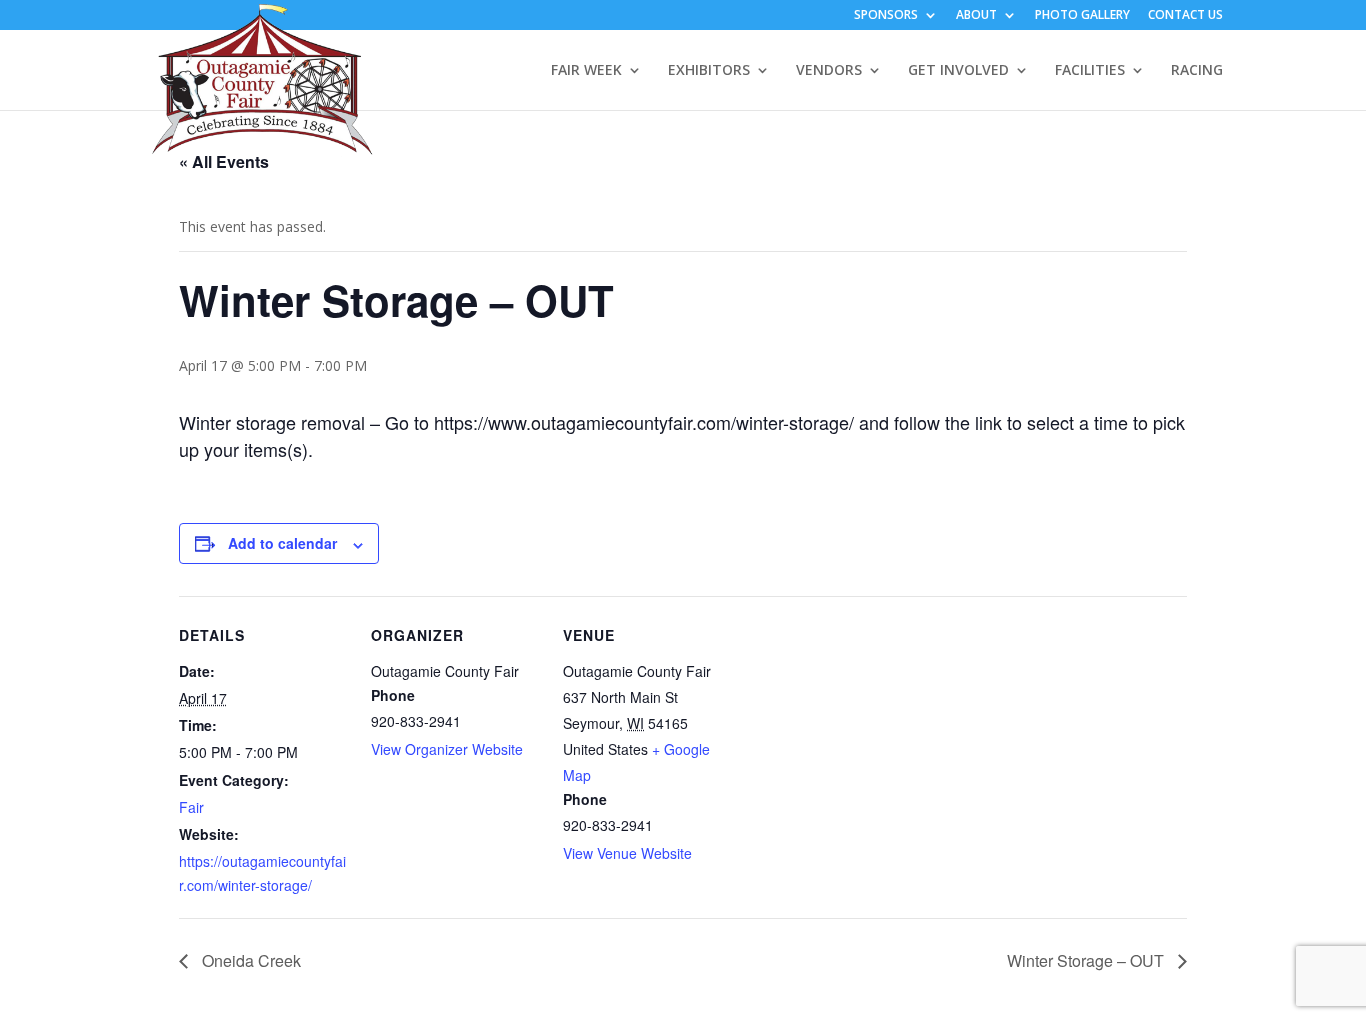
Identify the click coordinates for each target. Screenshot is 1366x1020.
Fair (191, 807)
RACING (1197, 71)
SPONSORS (886, 16)
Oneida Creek (249, 960)
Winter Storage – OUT (1087, 960)
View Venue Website (627, 853)
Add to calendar (282, 543)
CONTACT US (1185, 16)
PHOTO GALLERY (1082, 16)
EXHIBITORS (709, 71)
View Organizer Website (447, 749)
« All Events (224, 161)
